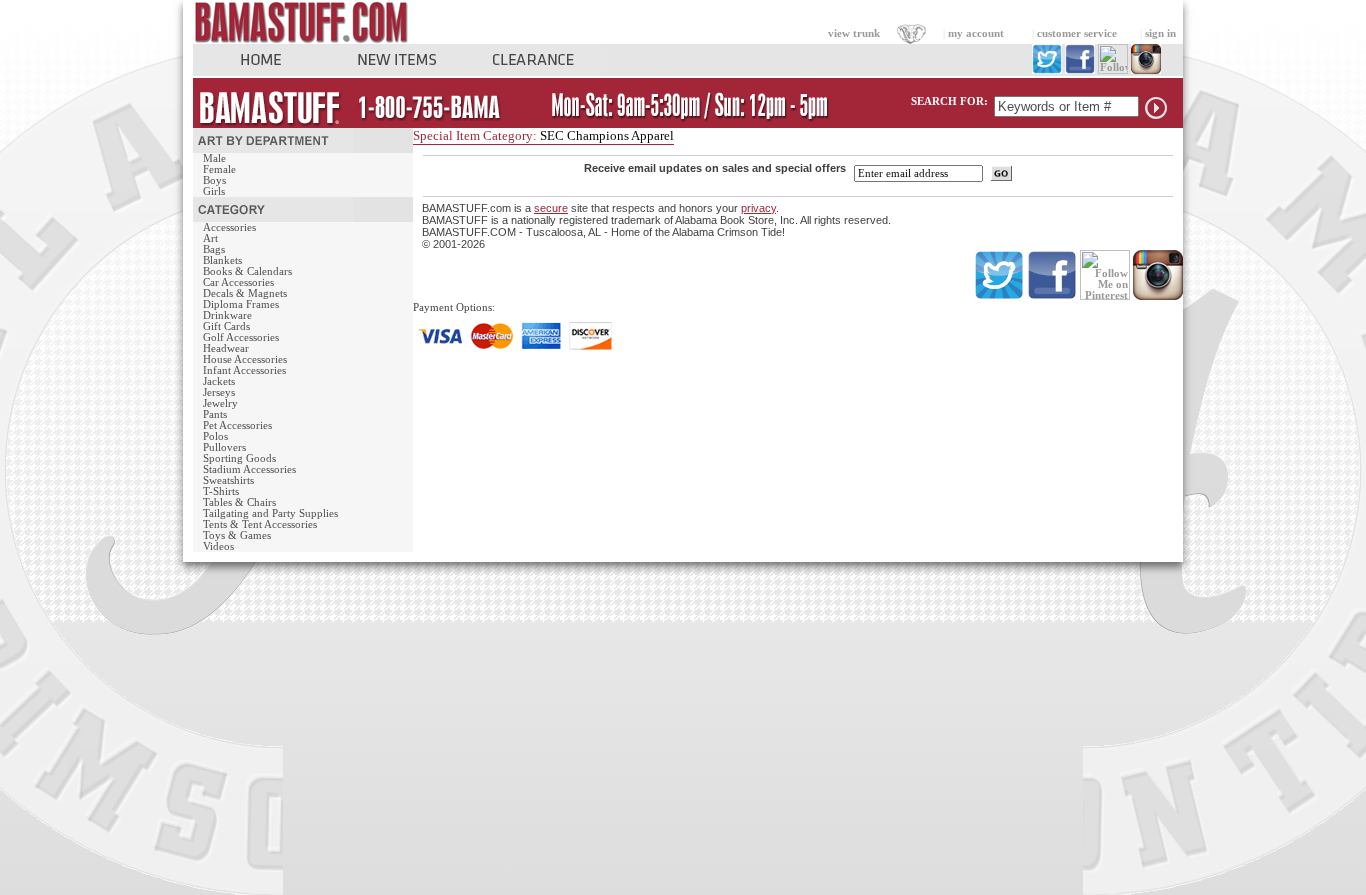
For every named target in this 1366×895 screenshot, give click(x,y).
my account (976, 33)
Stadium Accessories (249, 469)
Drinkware (227, 315)
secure (551, 208)
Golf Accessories (241, 337)
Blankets (222, 260)
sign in (1160, 33)
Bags (214, 249)
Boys (214, 180)
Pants (215, 414)
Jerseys (219, 392)
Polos (215, 436)
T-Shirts (221, 491)
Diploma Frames (241, 304)
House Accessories (245, 359)
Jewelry (220, 403)
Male (214, 158)
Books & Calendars (247, 271)
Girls (214, 191)
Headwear (226, 348)
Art (210, 238)
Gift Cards (226, 326)
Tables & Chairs (239, 502)
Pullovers (224, 447)
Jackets (219, 381)
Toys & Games (237, 535)
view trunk (854, 33)
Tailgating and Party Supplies (270, 513)
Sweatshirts (228, 480)
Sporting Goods (239, 458)
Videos (218, 546)
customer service (1077, 33)
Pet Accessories (237, 425)
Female (219, 169)
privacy (758, 208)
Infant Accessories (244, 370)
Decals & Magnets (245, 293)
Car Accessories (238, 282)
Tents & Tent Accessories (260, 524)
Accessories (229, 227)
